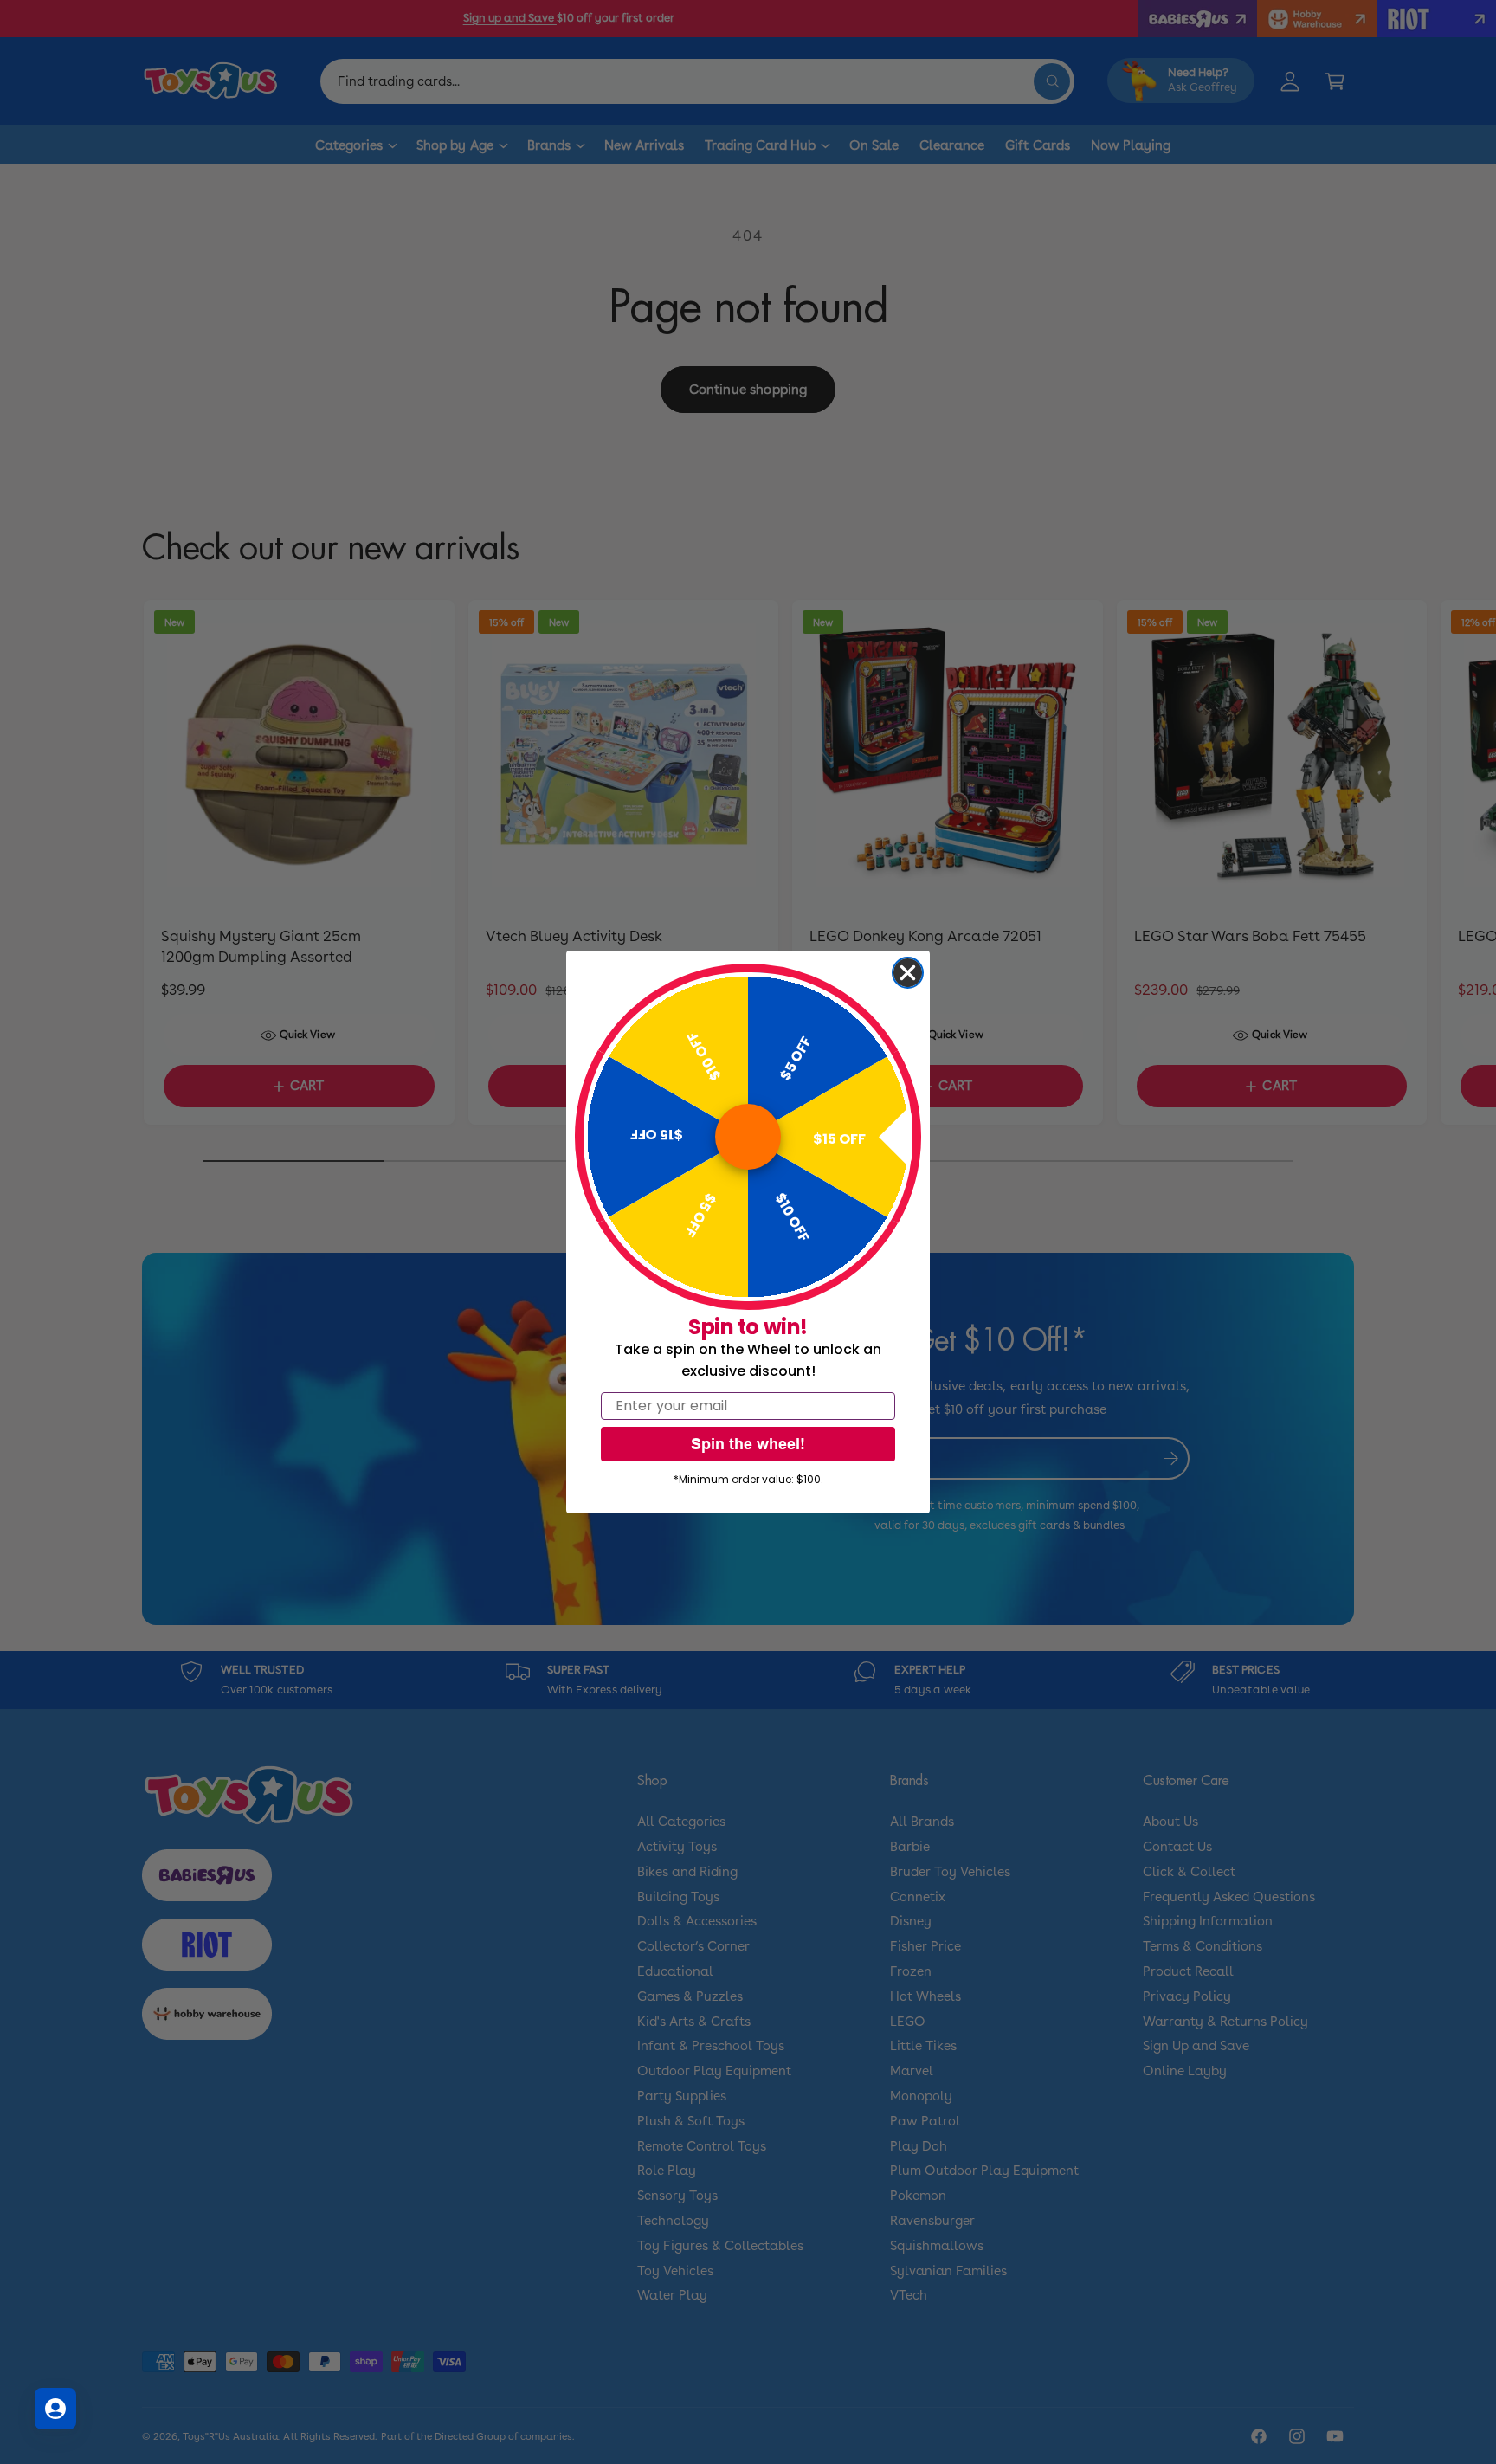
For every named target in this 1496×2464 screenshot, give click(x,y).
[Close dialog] (908, 973)
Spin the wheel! (748, 1444)
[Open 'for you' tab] (55, 2409)
